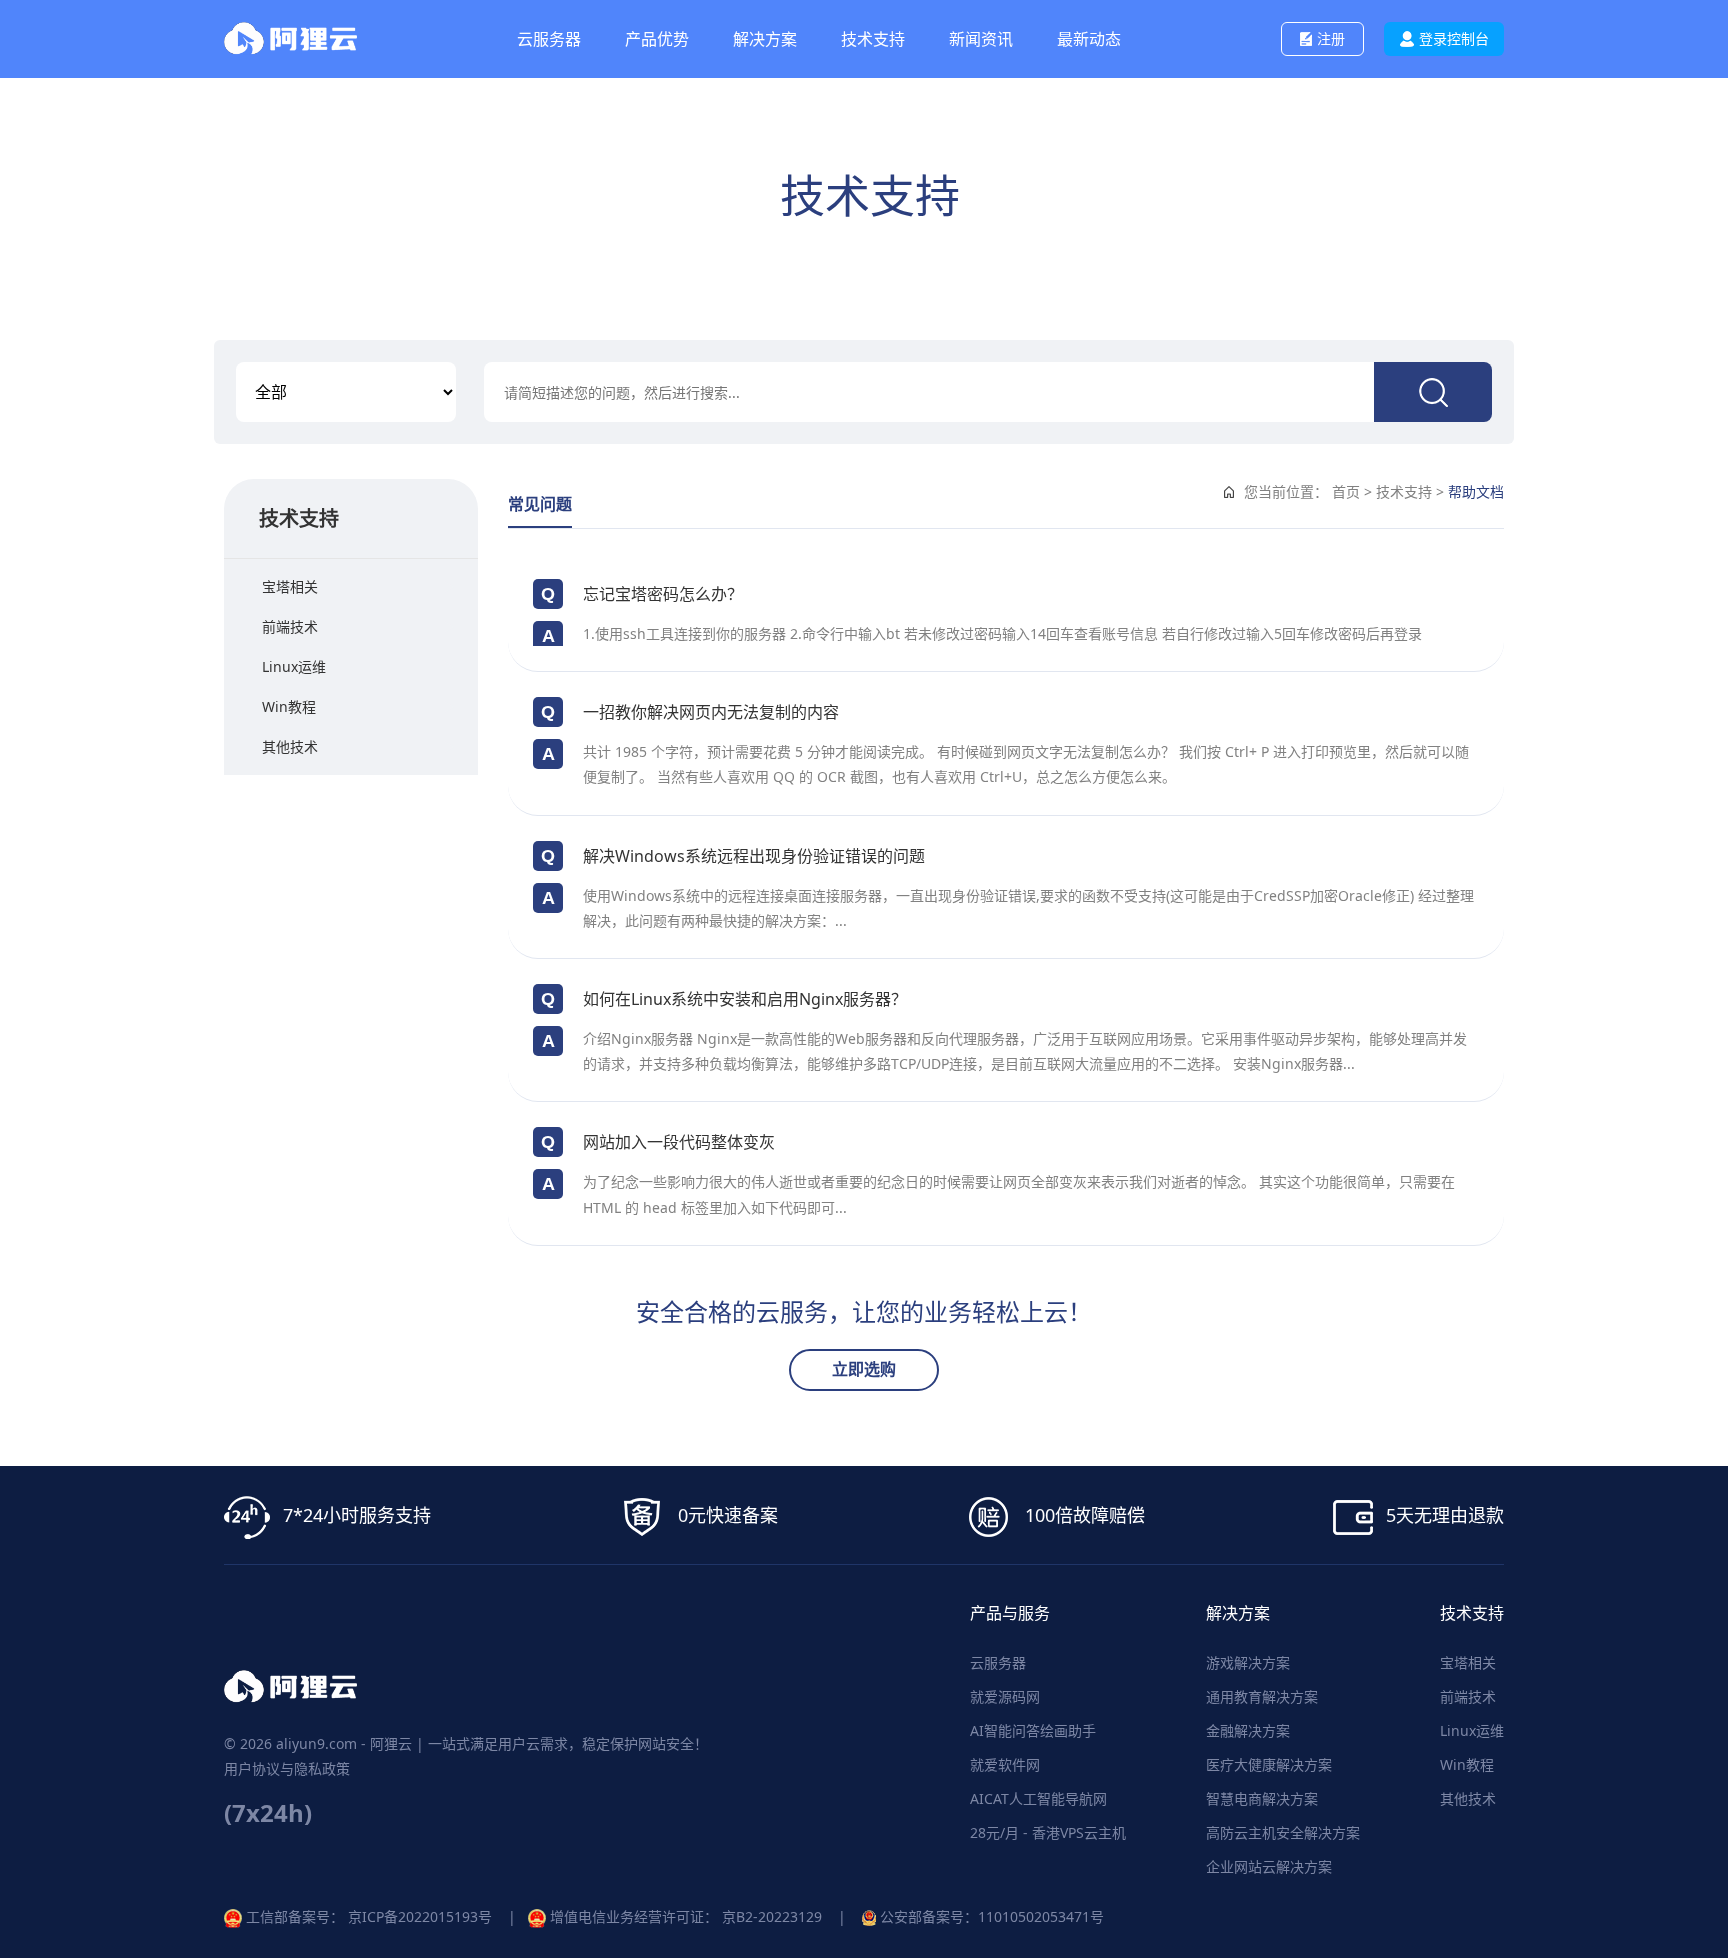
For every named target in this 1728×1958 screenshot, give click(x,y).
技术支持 (873, 39)
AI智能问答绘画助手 (1033, 1730)
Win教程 (289, 706)
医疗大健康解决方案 (1269, 1764)
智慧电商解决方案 (1262, 1798)
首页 (1346, 491)
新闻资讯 (981, 39)
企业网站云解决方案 (1269, 1866)
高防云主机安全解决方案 (1283, 1832)
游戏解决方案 (1248, 1662)
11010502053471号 (1041, 1916)
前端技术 (290, 626)
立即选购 (864, 1369)
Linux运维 (294, 666)
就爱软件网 (1005, 1764)
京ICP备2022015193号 (420, 1916)
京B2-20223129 (772, 1916)
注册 (1331, 38)
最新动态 (1089, 39)
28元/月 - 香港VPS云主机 (1048, 1832)
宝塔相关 (290, 586)
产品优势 (657, 39)
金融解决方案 (1248, 1730)
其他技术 (290, 746)
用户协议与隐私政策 (287, 1768)
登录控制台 (1454, 38)
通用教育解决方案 (1262, 1696)
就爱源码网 (1005, 1696)
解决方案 (765, 39)
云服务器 (998, 1662)
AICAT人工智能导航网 (1038, 1798)
